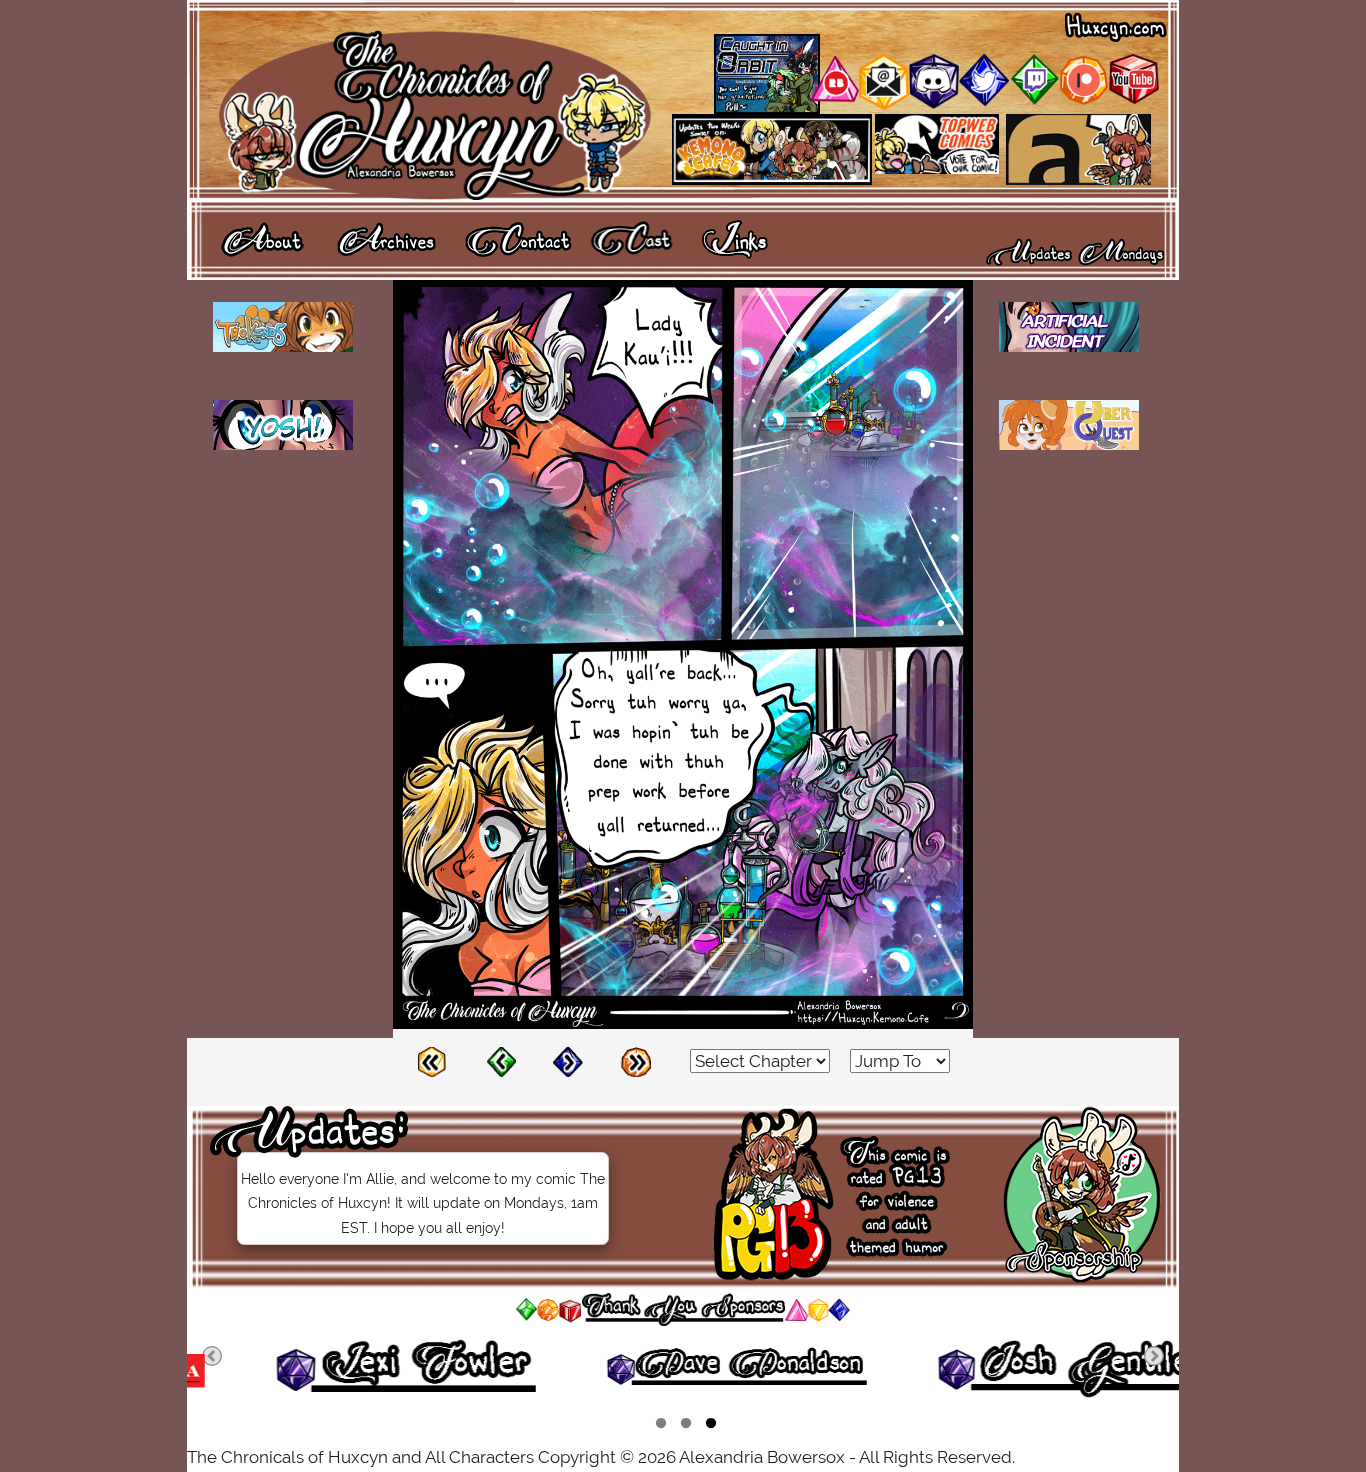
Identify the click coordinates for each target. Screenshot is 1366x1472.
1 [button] (661, 1426)
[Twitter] (984, 100)
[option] (354, 1369)
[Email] (884, 104)
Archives (386, 239)
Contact (518, 239)
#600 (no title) (736, 239)
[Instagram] (834, 97)
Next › (577, 1061)
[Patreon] (1084, 100)
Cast (632, 239)
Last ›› (645, 1061)
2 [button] (686, 1426)
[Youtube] (1134, 98)
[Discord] (934, 103)
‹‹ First (442, 1061)
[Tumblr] (1034, 100)
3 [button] (711, 1426)
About (262, 239)
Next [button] (1154, 1356)
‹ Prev (510, 1061)
